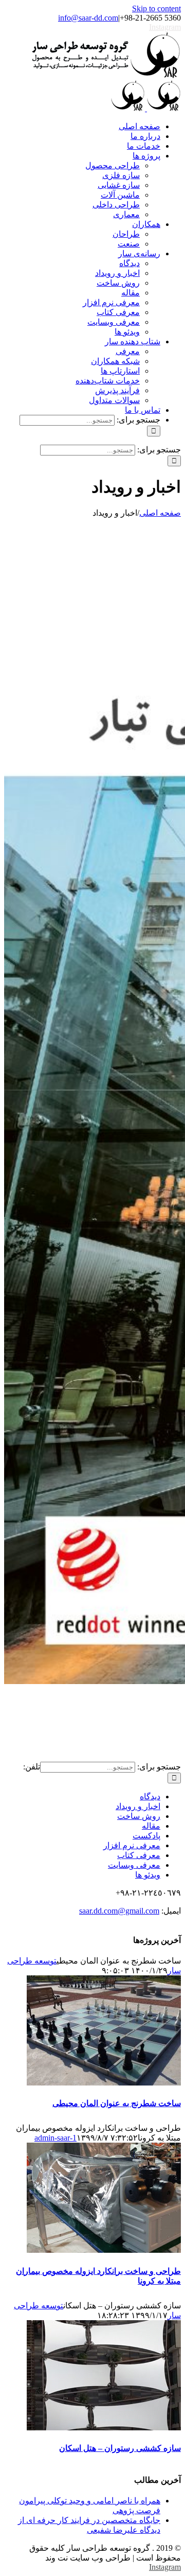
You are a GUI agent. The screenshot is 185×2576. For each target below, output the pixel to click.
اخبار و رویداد (138, 1806)
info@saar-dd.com (88, 18)
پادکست (146, 1836)
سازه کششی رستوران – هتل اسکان (120, 2448)
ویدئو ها (148, 1875)
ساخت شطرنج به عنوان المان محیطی (117, 2103)
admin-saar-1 (55, 2138)
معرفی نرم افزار (132, 1845)
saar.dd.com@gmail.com (119, 1911)
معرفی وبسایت (134, 1865)
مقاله (151, 1826)
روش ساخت (139, 1816)
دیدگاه (150, 1797)
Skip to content (156, 8)
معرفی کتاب (139, 1855)
